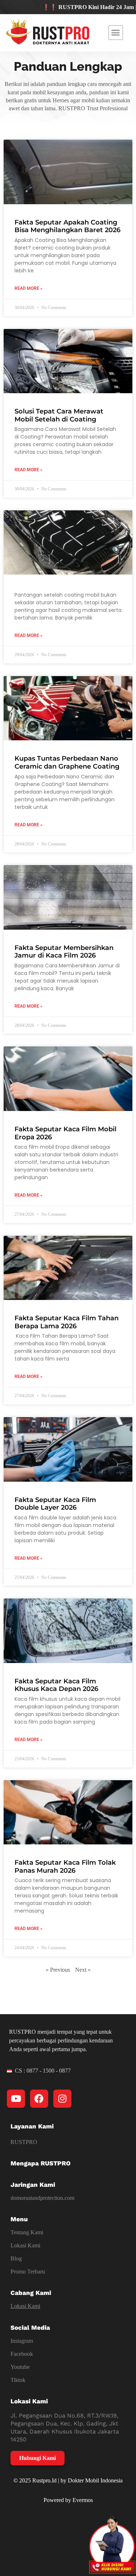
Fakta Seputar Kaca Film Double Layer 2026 (55, 1504)
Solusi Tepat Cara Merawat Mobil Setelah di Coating (59, 415)
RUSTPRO (24, 2142)
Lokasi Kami (25, 2245)
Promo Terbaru (28, 2272)
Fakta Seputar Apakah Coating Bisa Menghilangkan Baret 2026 (67, 226)
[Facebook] (39, 2099)
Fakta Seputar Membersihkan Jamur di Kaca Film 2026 (64, 952)
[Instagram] (62, 2099)
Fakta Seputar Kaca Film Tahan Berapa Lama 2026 (67, 1322)
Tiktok (18, 2380)
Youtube (20, 2367)
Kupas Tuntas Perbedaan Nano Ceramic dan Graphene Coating (67, 762)
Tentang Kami (27, 2232)
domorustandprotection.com (42, 2198)
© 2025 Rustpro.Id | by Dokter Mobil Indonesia (68, 2480)
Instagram (22, 2341)
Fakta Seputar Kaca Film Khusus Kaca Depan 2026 (56, 1685)
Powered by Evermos (68, 2500)
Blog (16, 2258)
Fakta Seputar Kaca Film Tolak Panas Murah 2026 (65, 1867)
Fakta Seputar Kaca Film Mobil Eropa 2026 (65, 1133)
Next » (83, 1970)
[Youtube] (16, 2099)
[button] (116, 33)
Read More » (28, 288)
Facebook (22, 2354)
